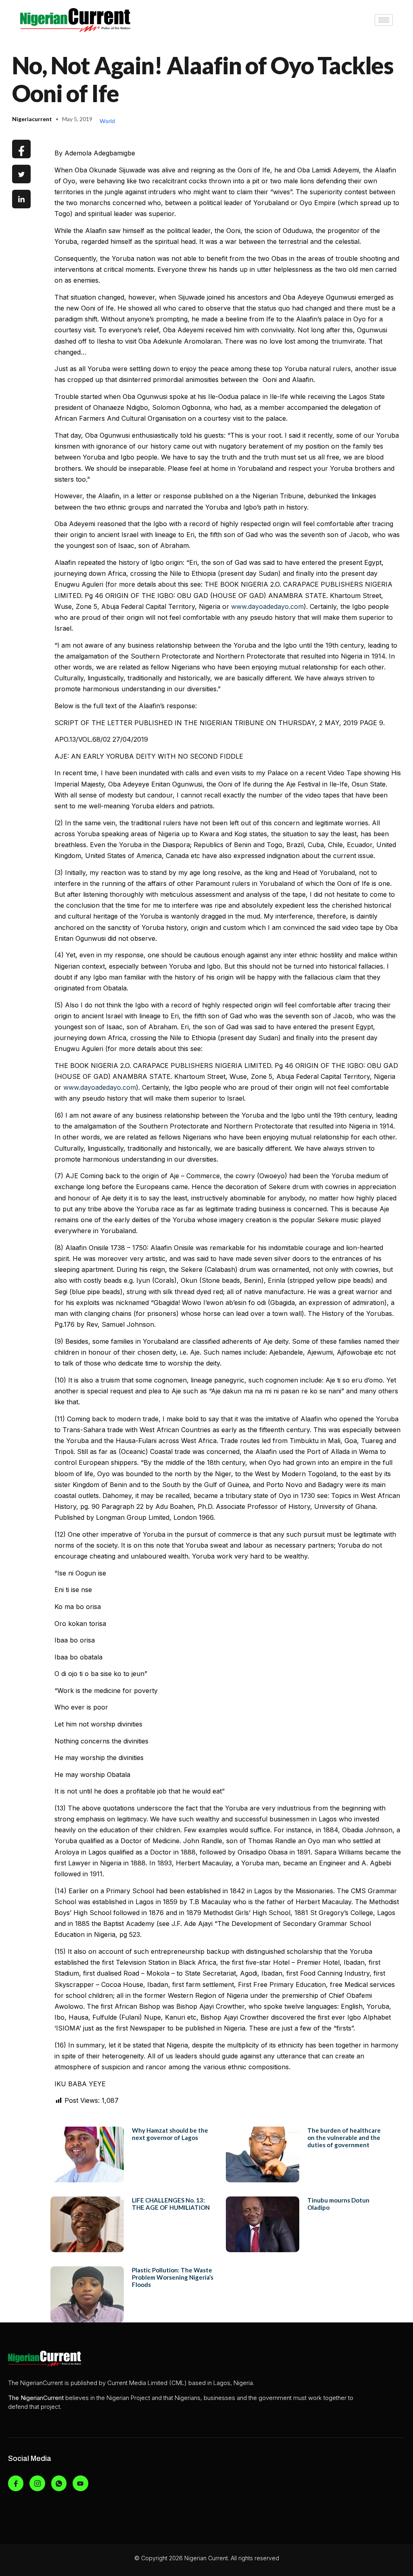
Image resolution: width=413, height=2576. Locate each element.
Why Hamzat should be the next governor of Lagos (170, 2134)
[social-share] (21, 149)
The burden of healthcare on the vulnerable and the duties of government (344, 2138)
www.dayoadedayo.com (267, 606)
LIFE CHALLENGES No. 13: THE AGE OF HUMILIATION (171, 2204)
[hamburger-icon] (384, 20)
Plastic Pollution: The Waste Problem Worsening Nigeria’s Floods (173, 2277)
